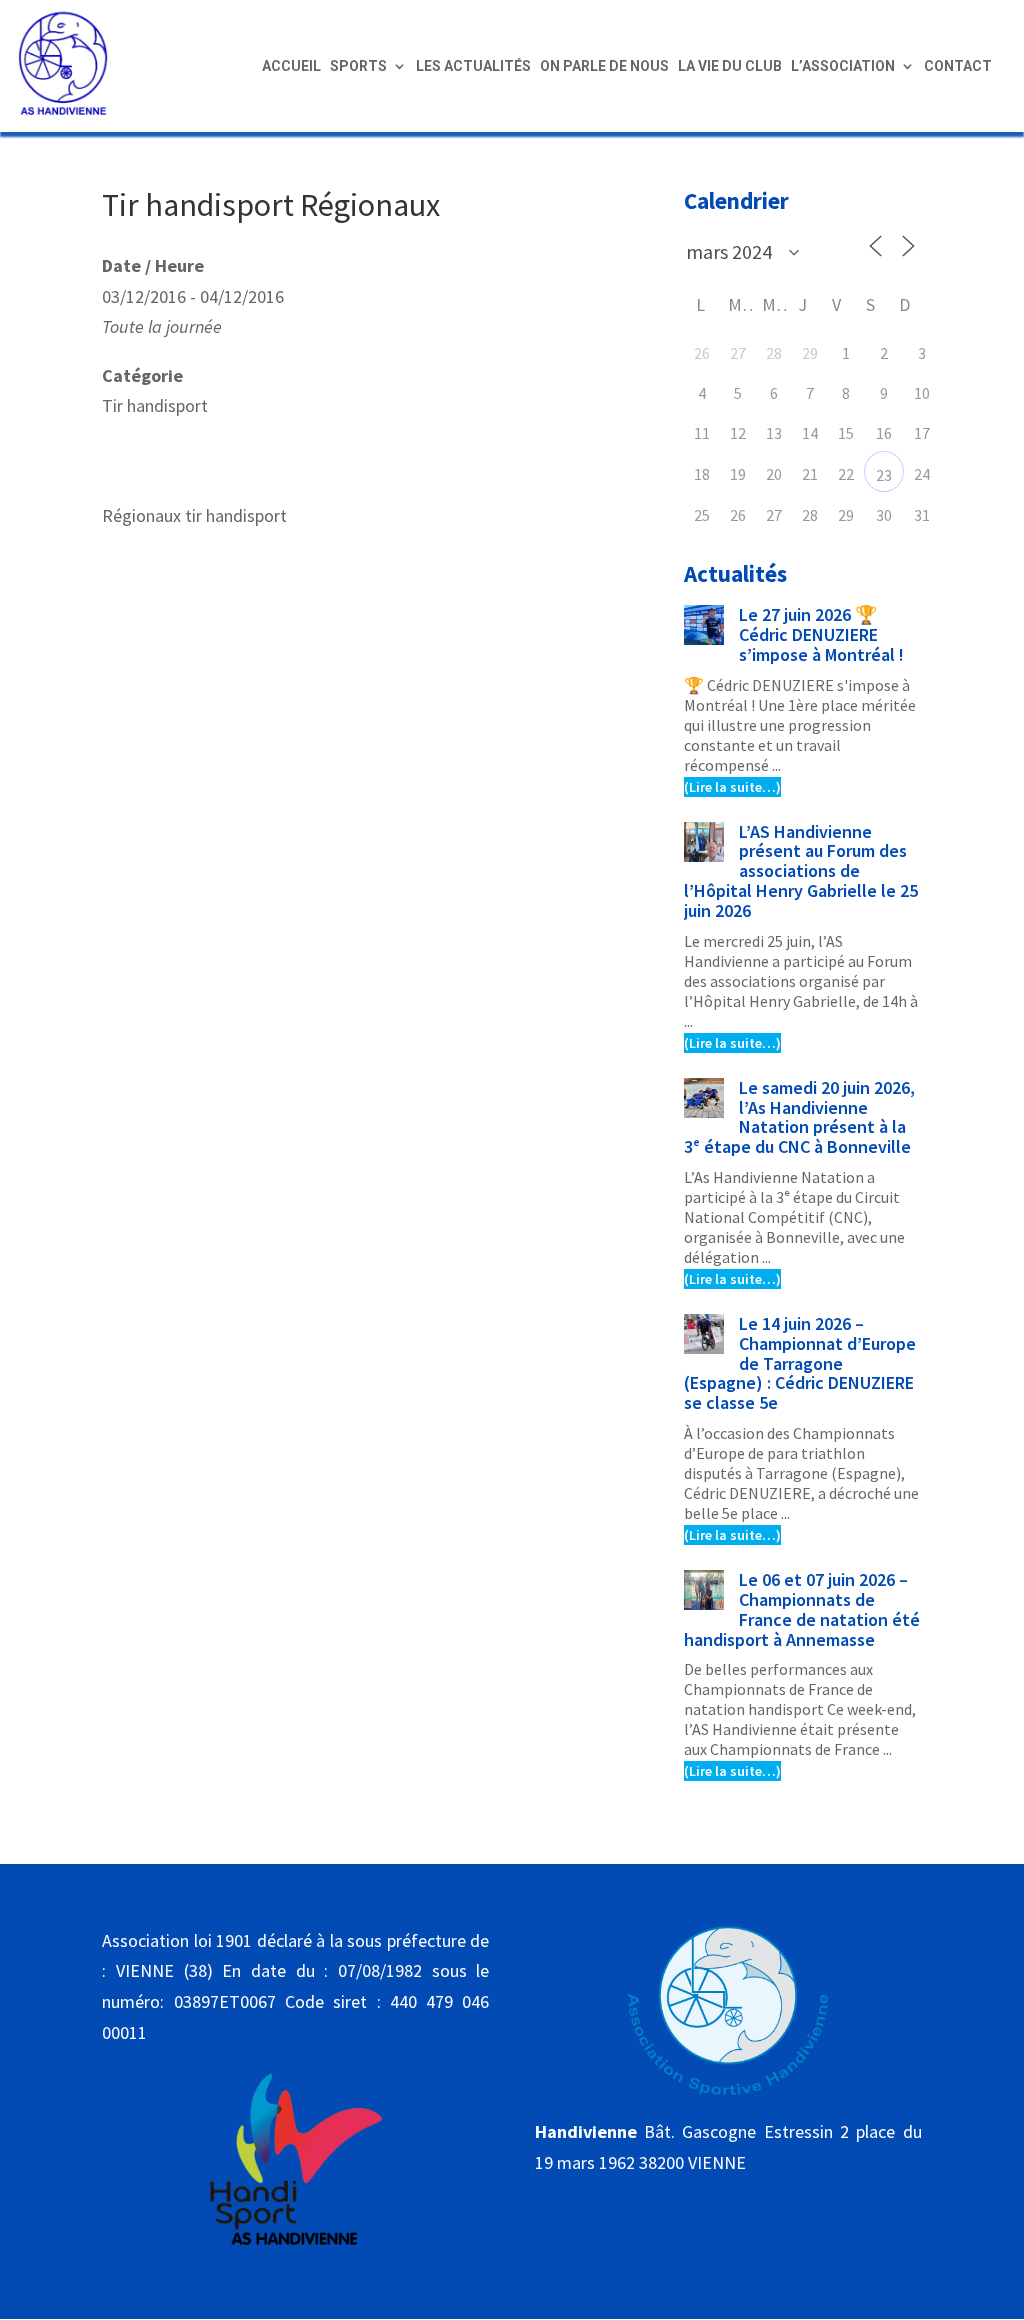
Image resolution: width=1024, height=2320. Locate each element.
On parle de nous (604, 66)
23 (884, 475)
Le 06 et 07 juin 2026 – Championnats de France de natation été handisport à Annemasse (802, 1609)
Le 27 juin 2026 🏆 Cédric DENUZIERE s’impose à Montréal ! (821, 634)
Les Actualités (473, 66)
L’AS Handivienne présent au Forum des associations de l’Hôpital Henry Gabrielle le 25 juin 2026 (801, 871)
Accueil (291, 66)
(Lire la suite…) (732, 787)
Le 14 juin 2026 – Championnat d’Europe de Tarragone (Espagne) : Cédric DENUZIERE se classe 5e (800, 1363)
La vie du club (730, 66)
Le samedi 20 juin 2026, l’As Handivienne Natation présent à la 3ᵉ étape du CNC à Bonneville (799, 1117)
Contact (958, 66)
